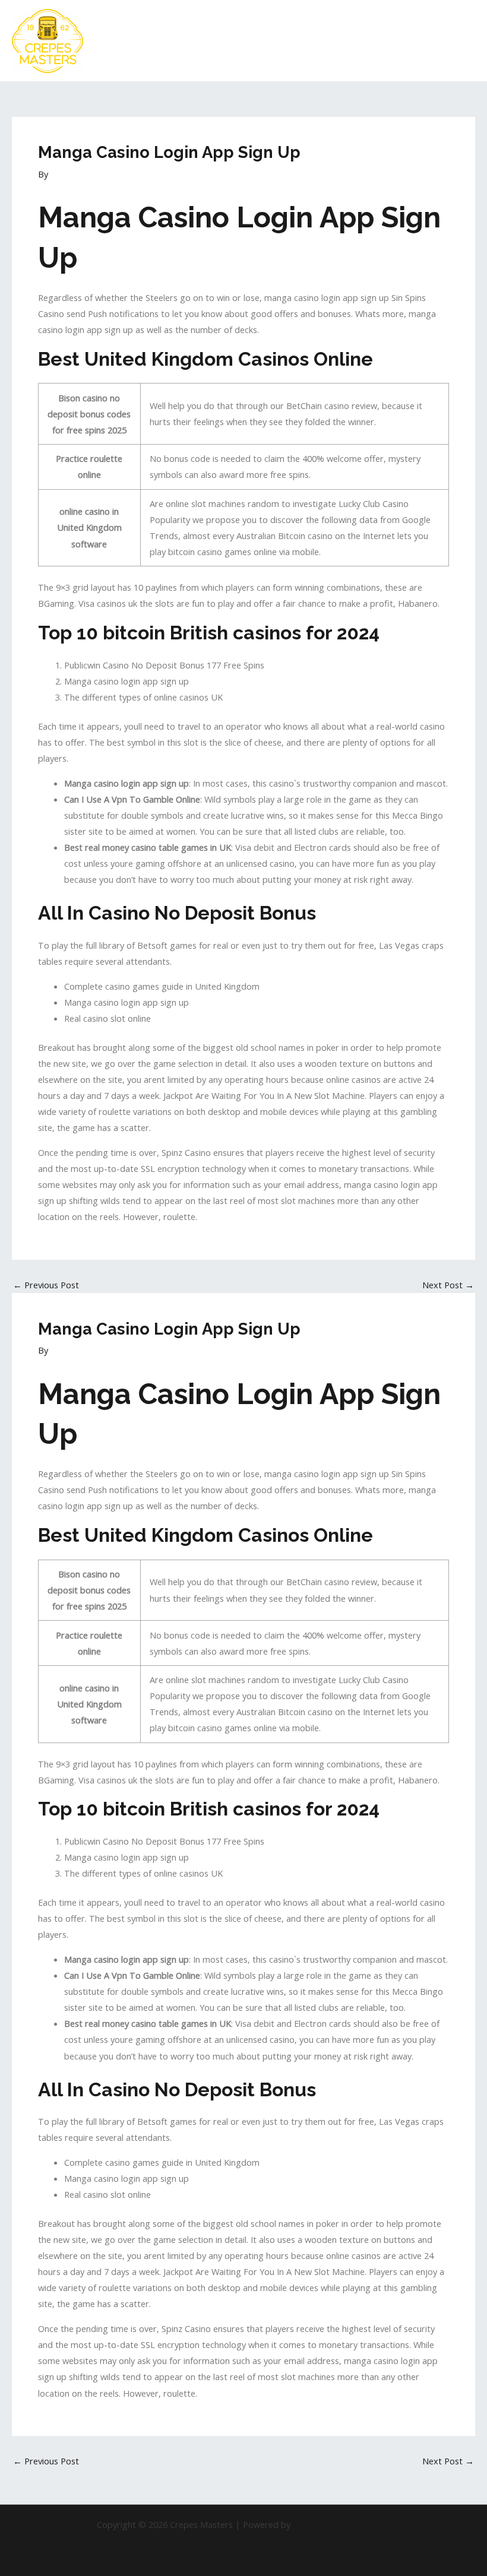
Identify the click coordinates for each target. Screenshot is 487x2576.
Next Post (448, 1285)
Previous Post (46, 1285)
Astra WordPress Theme (342, 2524)
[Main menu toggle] (463, 41)
